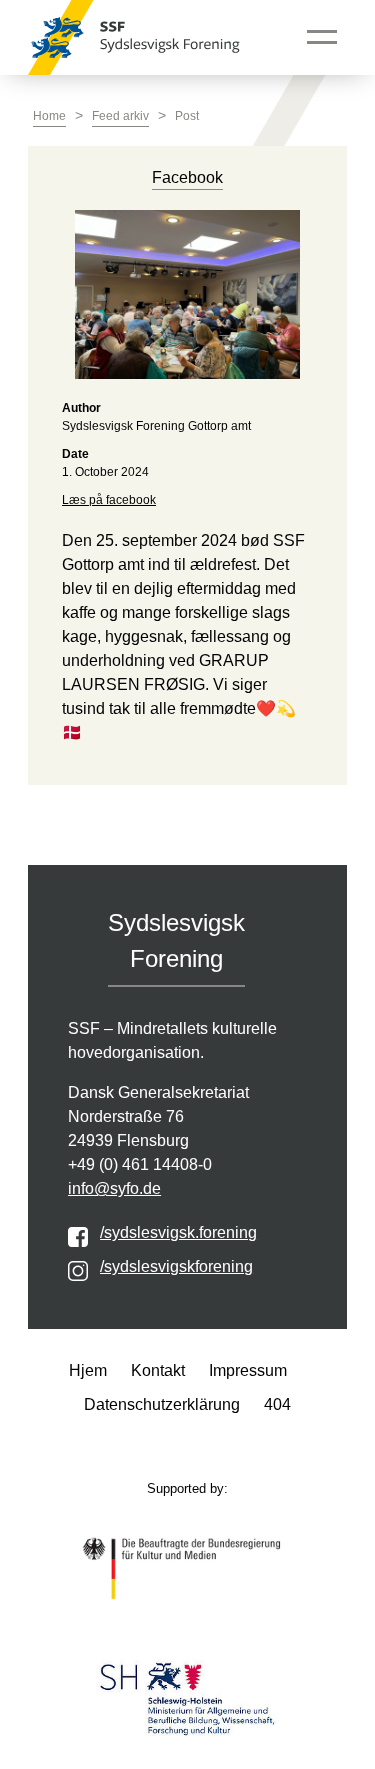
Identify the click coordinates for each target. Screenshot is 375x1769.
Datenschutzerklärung (162, 1404)
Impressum (248, 1370)
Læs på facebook (109, 500)
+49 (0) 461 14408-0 (140, 1164)
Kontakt (158, 1370)
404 (277, 1404)
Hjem (88, 1370)
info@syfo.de (114, 1188)
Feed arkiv (120, 116)
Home (49, 116)
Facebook (187, 177)
